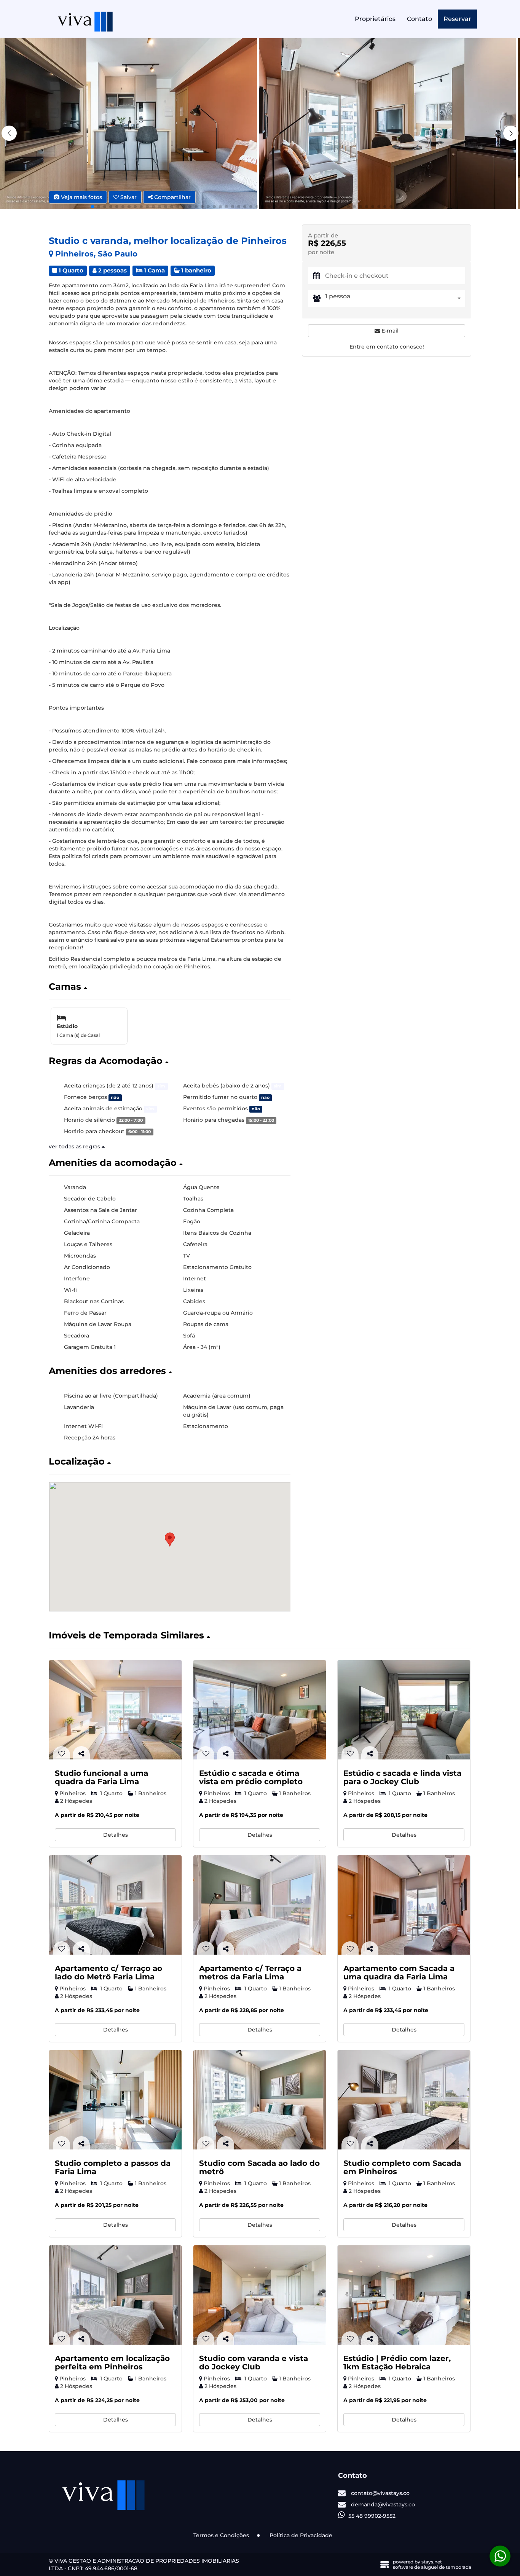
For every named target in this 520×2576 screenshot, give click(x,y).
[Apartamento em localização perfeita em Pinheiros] (115, 2295)
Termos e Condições (221, 2535)
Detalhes (116, 1835)
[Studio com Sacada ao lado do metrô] (260, 2100)
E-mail (389, 331)
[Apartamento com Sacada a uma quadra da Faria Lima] (404, 1905)
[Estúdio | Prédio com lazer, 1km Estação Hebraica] (404, 2295)
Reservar (457, 19)
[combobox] (395, 299)
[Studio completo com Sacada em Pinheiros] (404, 2100)
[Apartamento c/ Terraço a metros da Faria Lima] (260, 1905)
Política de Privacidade (301, 2535)
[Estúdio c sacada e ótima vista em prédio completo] (260, 1710)
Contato (420, 19)
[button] (511, 133)
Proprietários (375, 19)
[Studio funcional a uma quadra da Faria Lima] (115, 1710)
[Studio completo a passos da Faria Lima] (115, 2100)
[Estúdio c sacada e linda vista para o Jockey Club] (404, 1710)
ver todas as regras (75, 1146)
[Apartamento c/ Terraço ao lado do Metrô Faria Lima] (115, 1905)
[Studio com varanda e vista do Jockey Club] (260, 2295)
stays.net (432, 2562)
